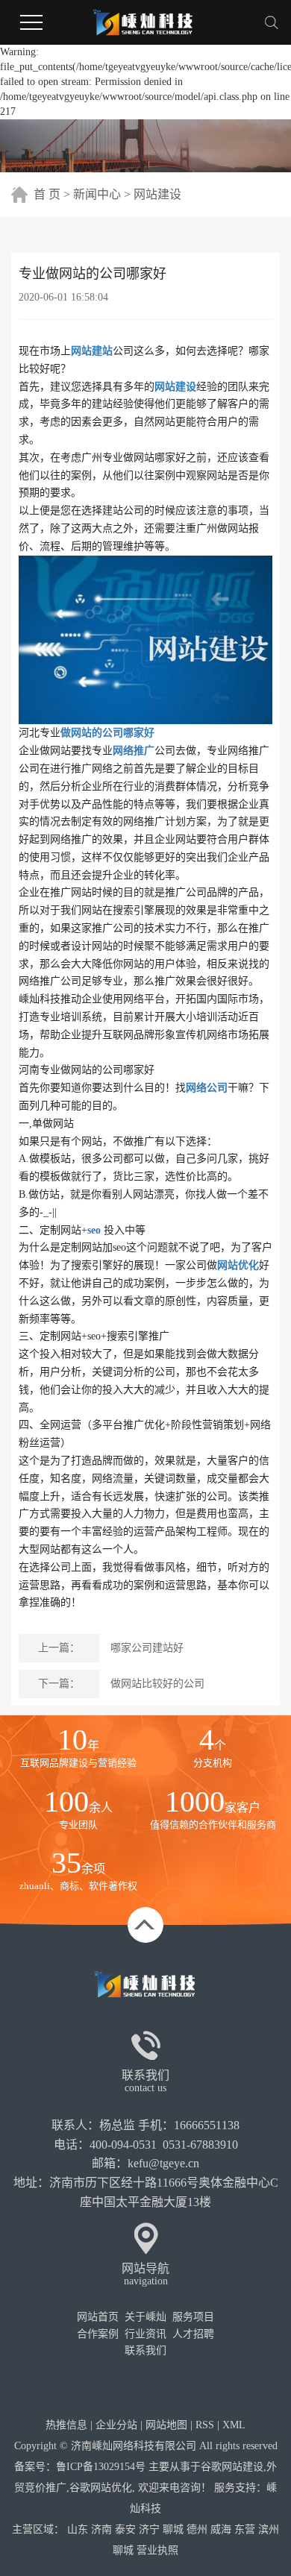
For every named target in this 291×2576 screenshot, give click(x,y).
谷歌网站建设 (232, 2467)
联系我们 (145, 2350)
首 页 (47, 194)
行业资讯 (145, 2334)
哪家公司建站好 (147, 1648)
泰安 (125, 2529)
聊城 (173, 2529)
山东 (78, 2529)
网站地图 (166, 2425)
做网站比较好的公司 (157, 1684)
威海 (221, 2529)
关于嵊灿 (145, 2317)
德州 (197, 2529)
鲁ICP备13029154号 (101, 2467)
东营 (245, 2529)
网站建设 (157, 194)
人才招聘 (193, 2334)
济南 (101, 2529)
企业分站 (116, 2425)
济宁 (149, 2529)
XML (234, 2425)
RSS (205, 2425)
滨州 (269, 2529)
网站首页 (98, 2317)
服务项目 (193, 2317)
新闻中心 (97, 194)
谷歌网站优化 (101, 2488)
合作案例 (98, 2334)
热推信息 (66, 2425)
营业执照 (157, 2550)
